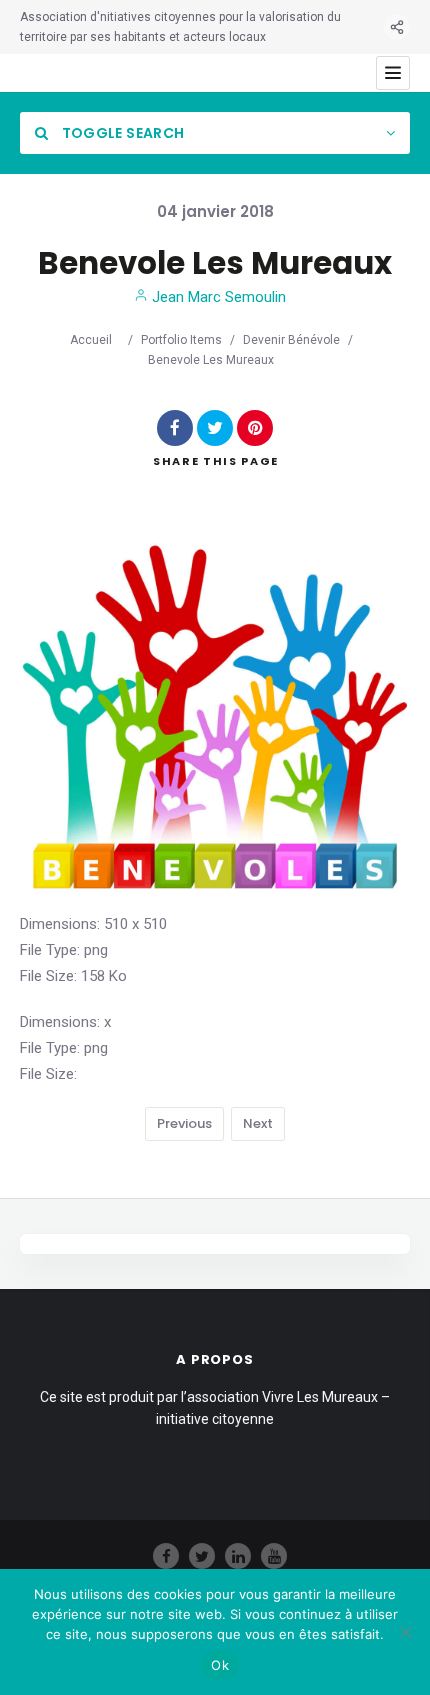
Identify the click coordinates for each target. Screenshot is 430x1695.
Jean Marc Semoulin (217, 297)
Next (258, 1123)
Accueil (91, 340)
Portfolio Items (181, 340)
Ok (220, 1665)
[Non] (405, 1632)
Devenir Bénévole (291, 340)
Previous (184, 1123)
